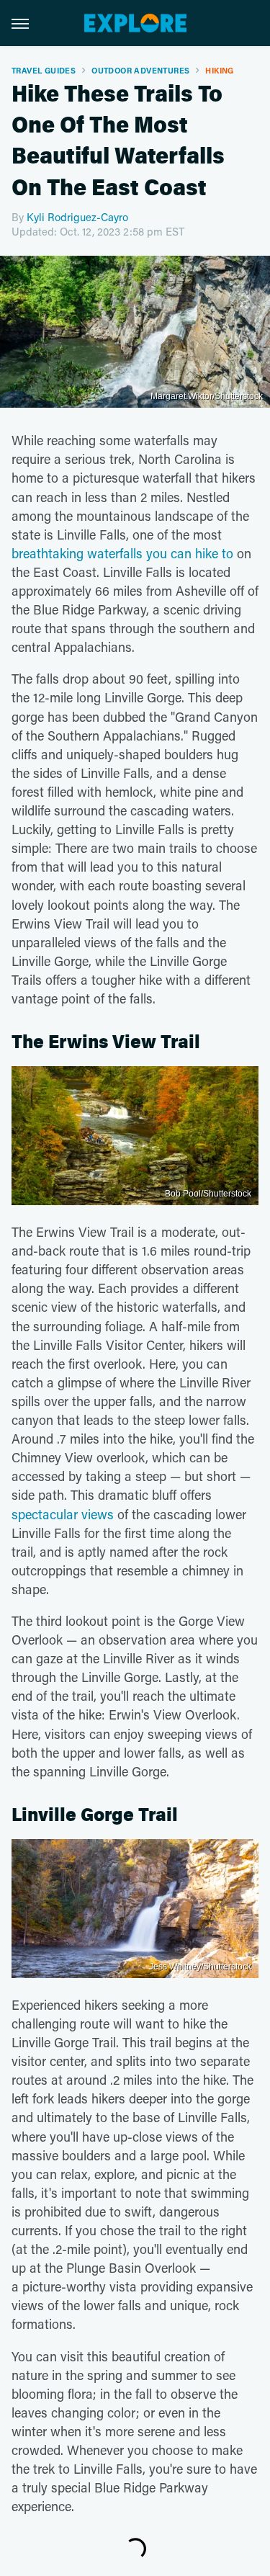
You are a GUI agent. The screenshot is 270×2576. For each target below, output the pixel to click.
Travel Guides (44, 70)
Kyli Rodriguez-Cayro (77, 217)
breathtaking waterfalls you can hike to (122, 553)
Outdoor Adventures (140, 70)
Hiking (219, 70)
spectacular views (63, 1514)
